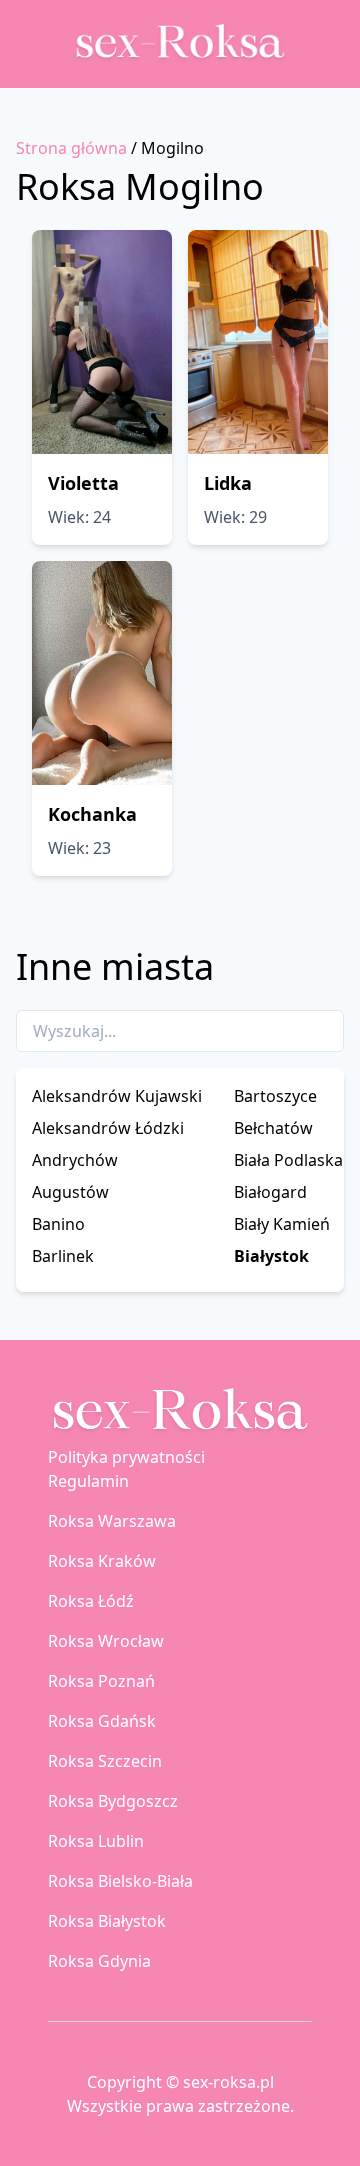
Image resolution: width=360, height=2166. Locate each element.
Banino (58, 1224)
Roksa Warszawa (112, 1521)
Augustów (70, 1192)
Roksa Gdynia (99, 1961)
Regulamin (88, 1481)
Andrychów (75, 1160)
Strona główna (71, 148)
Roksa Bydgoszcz (113, 1801)
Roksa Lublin (96, 1841)
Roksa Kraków (102, 1561)
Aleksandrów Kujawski (117, 1096)
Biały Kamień (282, 1224)
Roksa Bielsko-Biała (120, 1881)
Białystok (271, 1256)
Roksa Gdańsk (102, 1721)
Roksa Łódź (91, 1601)
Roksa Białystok (107, 1921)
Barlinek (63, 1256)
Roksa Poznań (101, 1681)
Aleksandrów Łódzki (108, 1128)
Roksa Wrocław (106, 1641)
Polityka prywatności (126, 1457)
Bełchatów (273, 1128)
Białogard (270, 1192)
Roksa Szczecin (105, 1761)
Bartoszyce (275, 1096)
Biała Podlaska (288, 1160)
